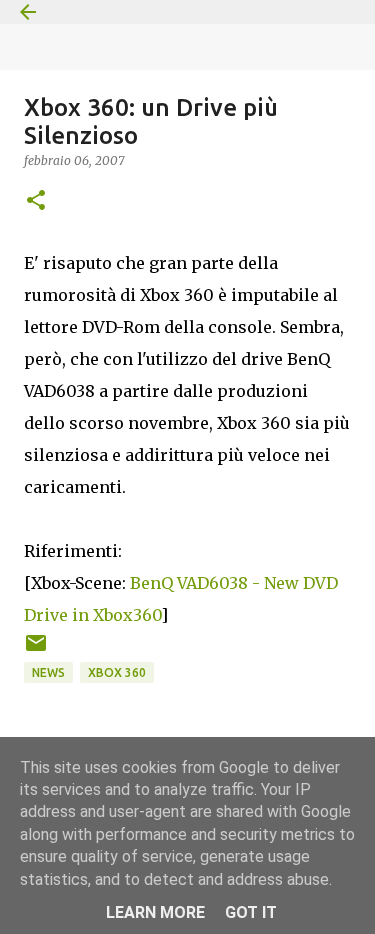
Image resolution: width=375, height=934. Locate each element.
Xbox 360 (117, 672)
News (48, 672)
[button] (36, 201)
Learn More (155, 912)
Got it (251, 912)
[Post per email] (36, 650)
